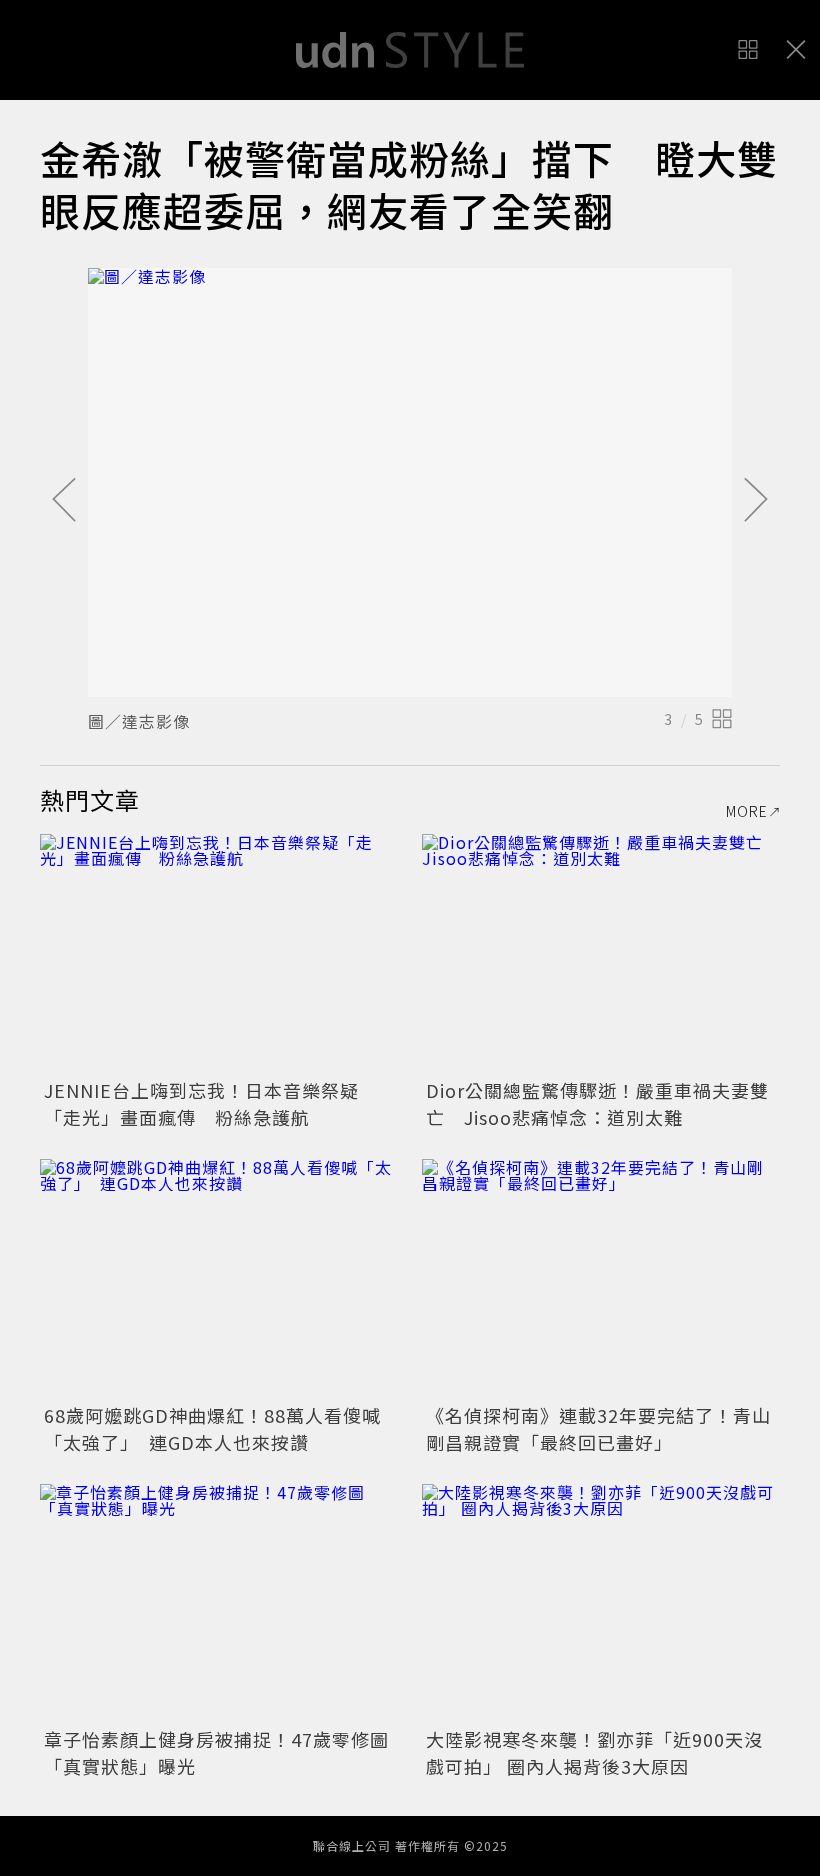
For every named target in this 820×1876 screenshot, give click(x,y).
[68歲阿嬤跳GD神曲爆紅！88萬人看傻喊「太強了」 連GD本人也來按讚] (219, 1278)
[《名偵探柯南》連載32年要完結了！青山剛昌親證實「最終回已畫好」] (601, 1278)
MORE (747, 811)
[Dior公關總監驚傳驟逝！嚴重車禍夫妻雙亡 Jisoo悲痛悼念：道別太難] (601, 953)
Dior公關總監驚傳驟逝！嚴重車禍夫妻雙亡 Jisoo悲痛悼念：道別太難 (597, 1103)
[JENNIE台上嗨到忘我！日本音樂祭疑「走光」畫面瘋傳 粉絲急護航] (219, 953)
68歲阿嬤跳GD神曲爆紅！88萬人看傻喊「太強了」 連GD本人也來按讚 (212, 1428)
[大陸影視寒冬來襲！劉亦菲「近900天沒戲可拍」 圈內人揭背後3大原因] (601, 1603)
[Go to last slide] (64, 501)
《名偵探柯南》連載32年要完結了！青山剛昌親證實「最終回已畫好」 (598, 1428)
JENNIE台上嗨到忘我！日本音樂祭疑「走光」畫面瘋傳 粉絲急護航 (201, 1103)
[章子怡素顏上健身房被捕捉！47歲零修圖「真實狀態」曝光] (219, 1603)
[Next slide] (756, 501)
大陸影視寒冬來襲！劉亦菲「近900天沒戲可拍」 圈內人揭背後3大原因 (594, 1752)
